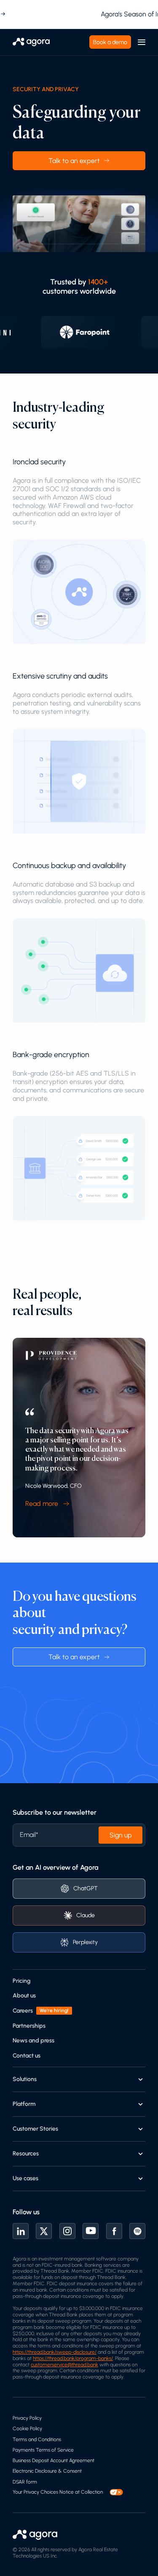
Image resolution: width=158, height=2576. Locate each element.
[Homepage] (31, 42)
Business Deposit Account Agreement (54, 2460)
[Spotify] (137, 2231)
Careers (23, 2011)
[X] (44, 2231)
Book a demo (110, 42)
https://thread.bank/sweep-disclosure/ (55, 2352)
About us (24, 1996)
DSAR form (25, 2482)
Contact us (27, 2056)
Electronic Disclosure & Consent (47, 2471)
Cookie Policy (27, 2429)
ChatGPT (86, 1888)
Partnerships (29, 2026)
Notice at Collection (81, 2492)
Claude (86, 1915)
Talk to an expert (74, 161)
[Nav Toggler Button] (142, 42)
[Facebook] (114, 2231)
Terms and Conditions (37, 2439)
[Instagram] (67, 2231)
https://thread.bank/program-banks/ (73, 2358)
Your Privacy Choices (35, 2492)
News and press (33, 2041)
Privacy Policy (27, 2418)
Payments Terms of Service (43, 2450)
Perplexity (85, 1942)
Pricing (21, 1981)
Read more (42, 1504)
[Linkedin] (21, 2231)
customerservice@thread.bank (64, 2365)
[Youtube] (91, 2231)
